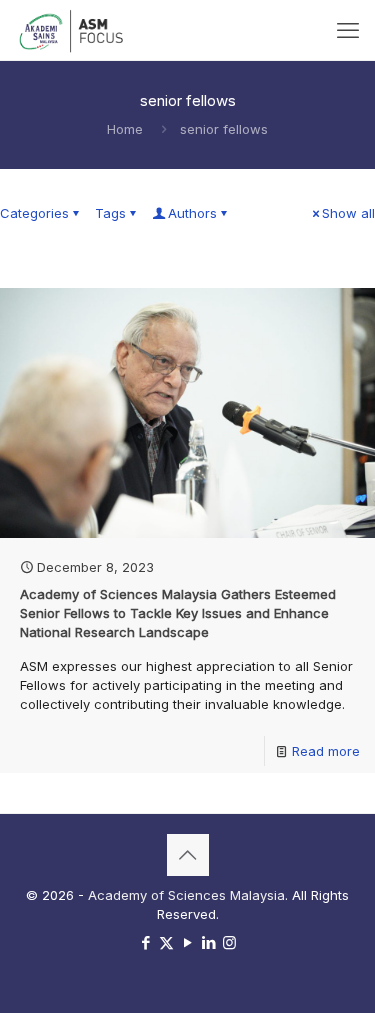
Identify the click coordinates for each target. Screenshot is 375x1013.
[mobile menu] (348, 30)
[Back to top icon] (188, 855)
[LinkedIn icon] (208, 942)
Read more (326, 751)
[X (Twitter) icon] (166, 942)
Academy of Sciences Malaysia (186, 895)
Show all (348, 213)
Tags (110, 213)
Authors (192, 213)
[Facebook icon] (145, 942)
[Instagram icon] (229, 942)
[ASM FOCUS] (73, 30)
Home (125, 129)
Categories (34, 213)
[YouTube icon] (187, 942)
